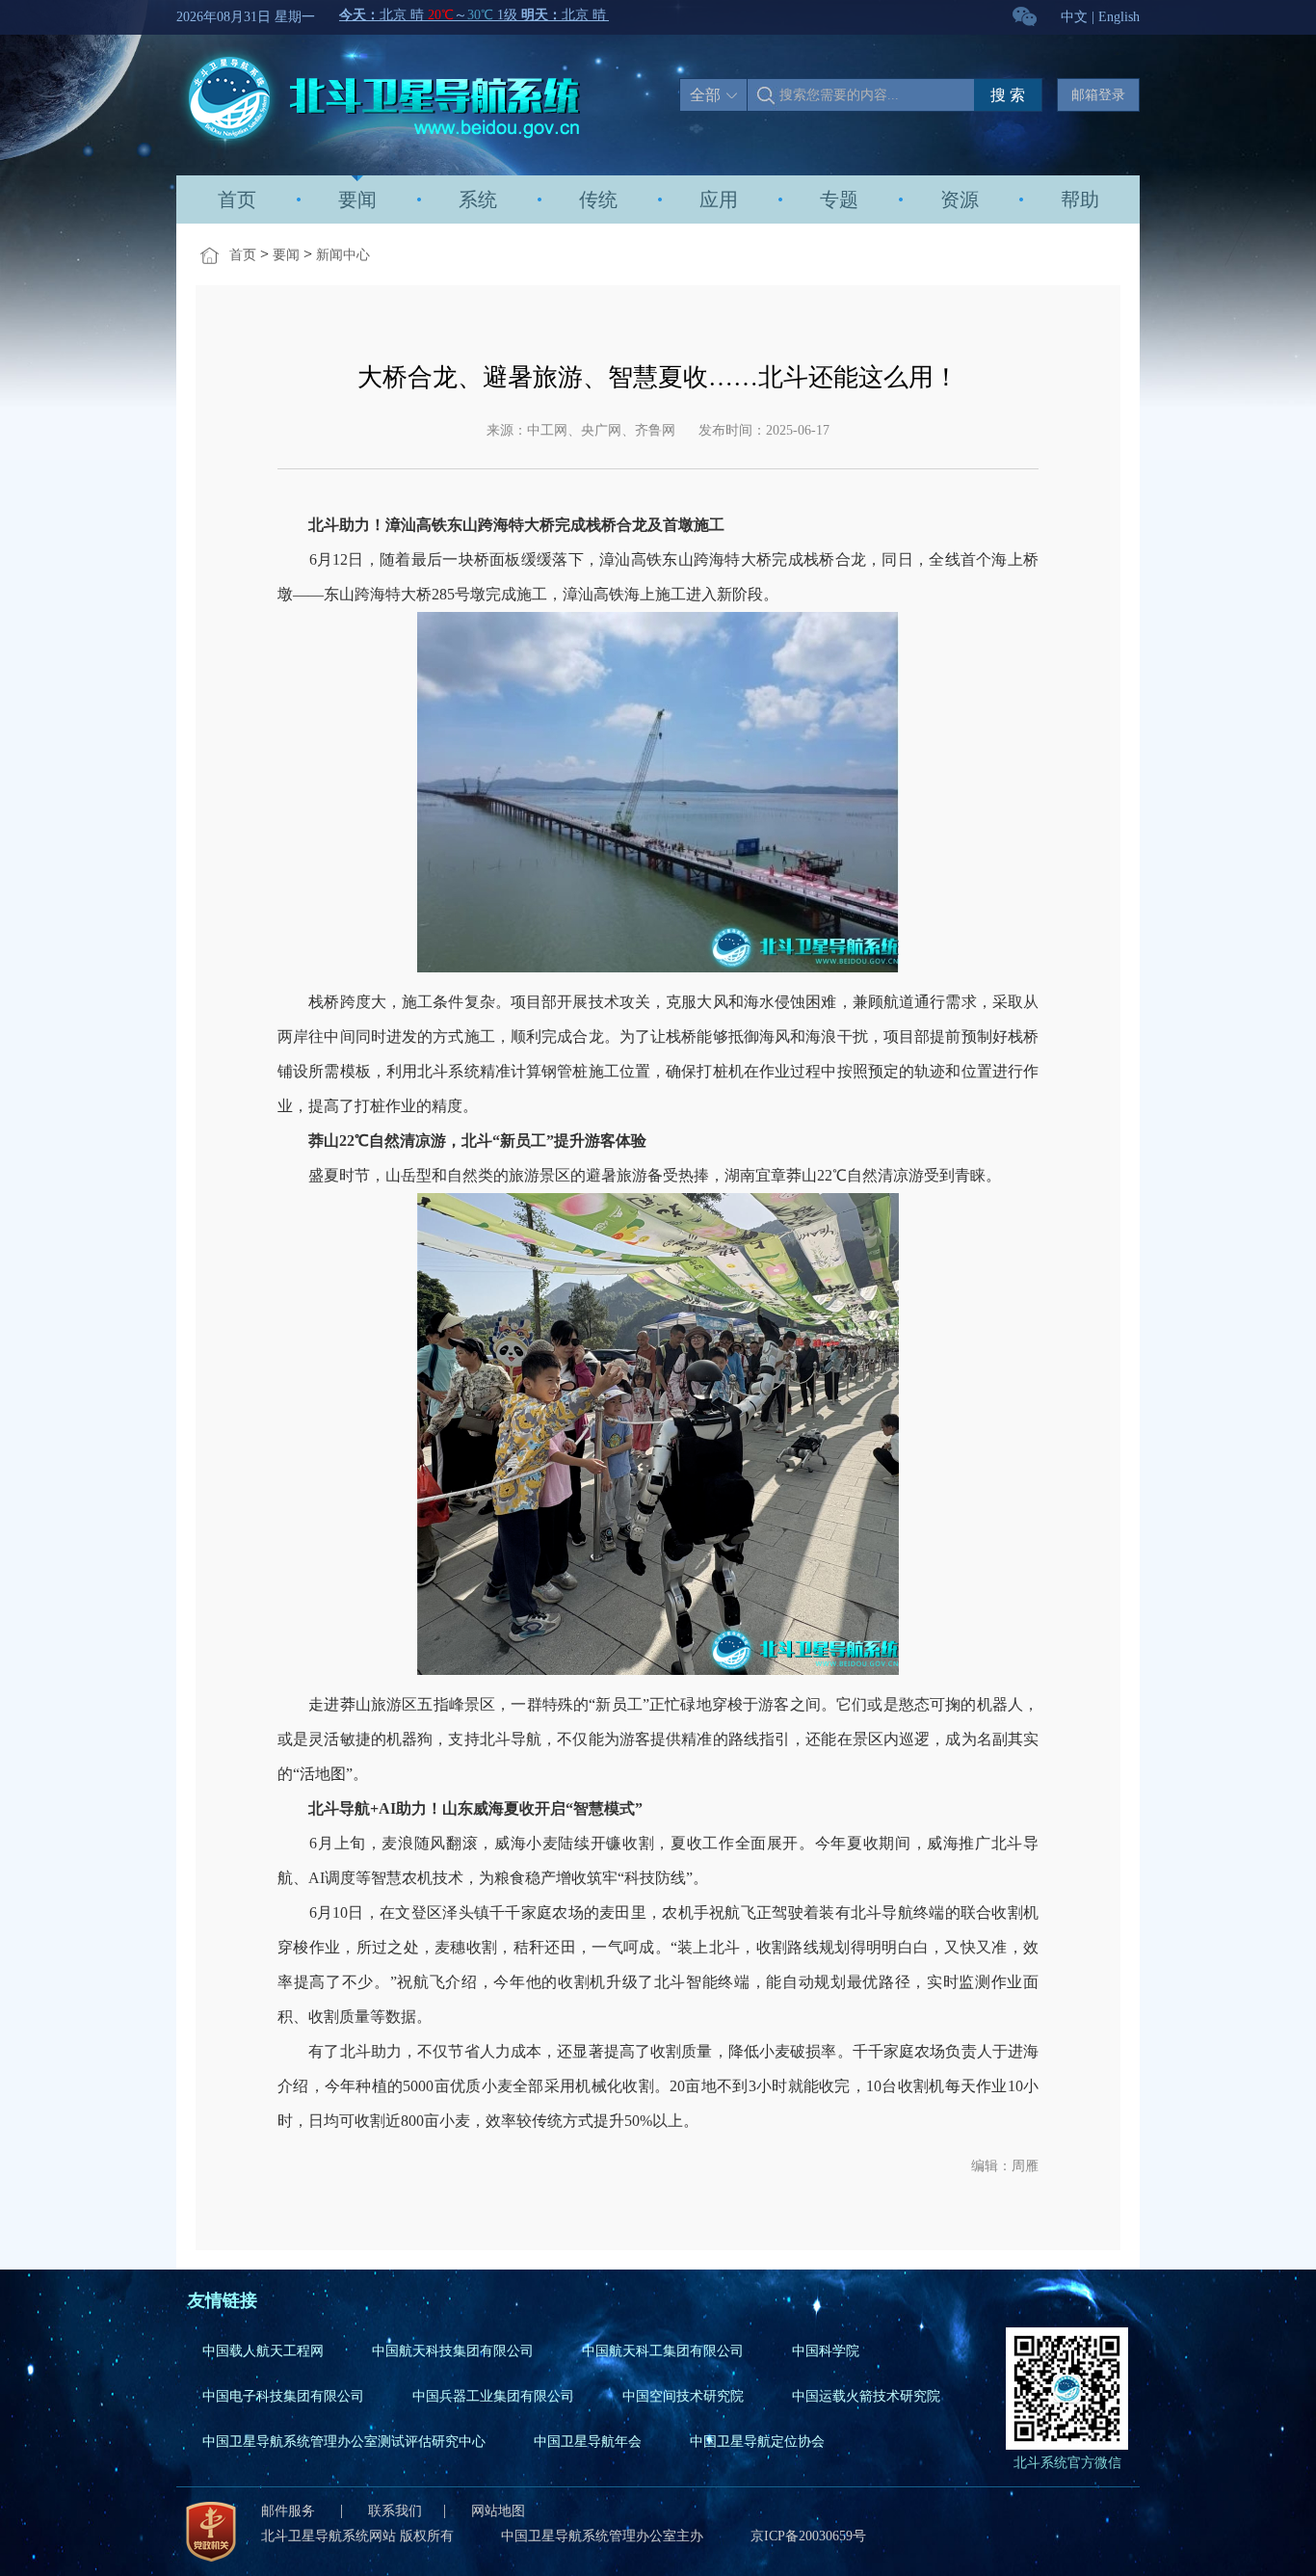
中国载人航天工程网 (263, 2351)
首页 (237, 199)
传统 (598, 199)
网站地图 (498, 2511)
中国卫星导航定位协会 (757, 2442)
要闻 (357, 199)
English (1119, 17)
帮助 (1080, 199)
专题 (839, 199)
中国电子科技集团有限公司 (283, 2396)
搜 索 (1008, 95)
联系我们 (395, 2511)
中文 (1074, 17)
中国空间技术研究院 (683, 2396)
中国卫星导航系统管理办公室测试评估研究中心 (344, 2442)
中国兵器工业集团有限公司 (493, 2396)
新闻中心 (343, 255)
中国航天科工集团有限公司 (663, 2351)
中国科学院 (826, 2351)
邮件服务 (290, 2511)
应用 (719, 199)
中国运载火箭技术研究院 (866, 2396)
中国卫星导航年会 (588, 2442)
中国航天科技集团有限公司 (453, 2351)
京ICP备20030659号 (808, 2536)
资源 (960, 199)
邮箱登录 (1098, 95)
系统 (478, 199)
